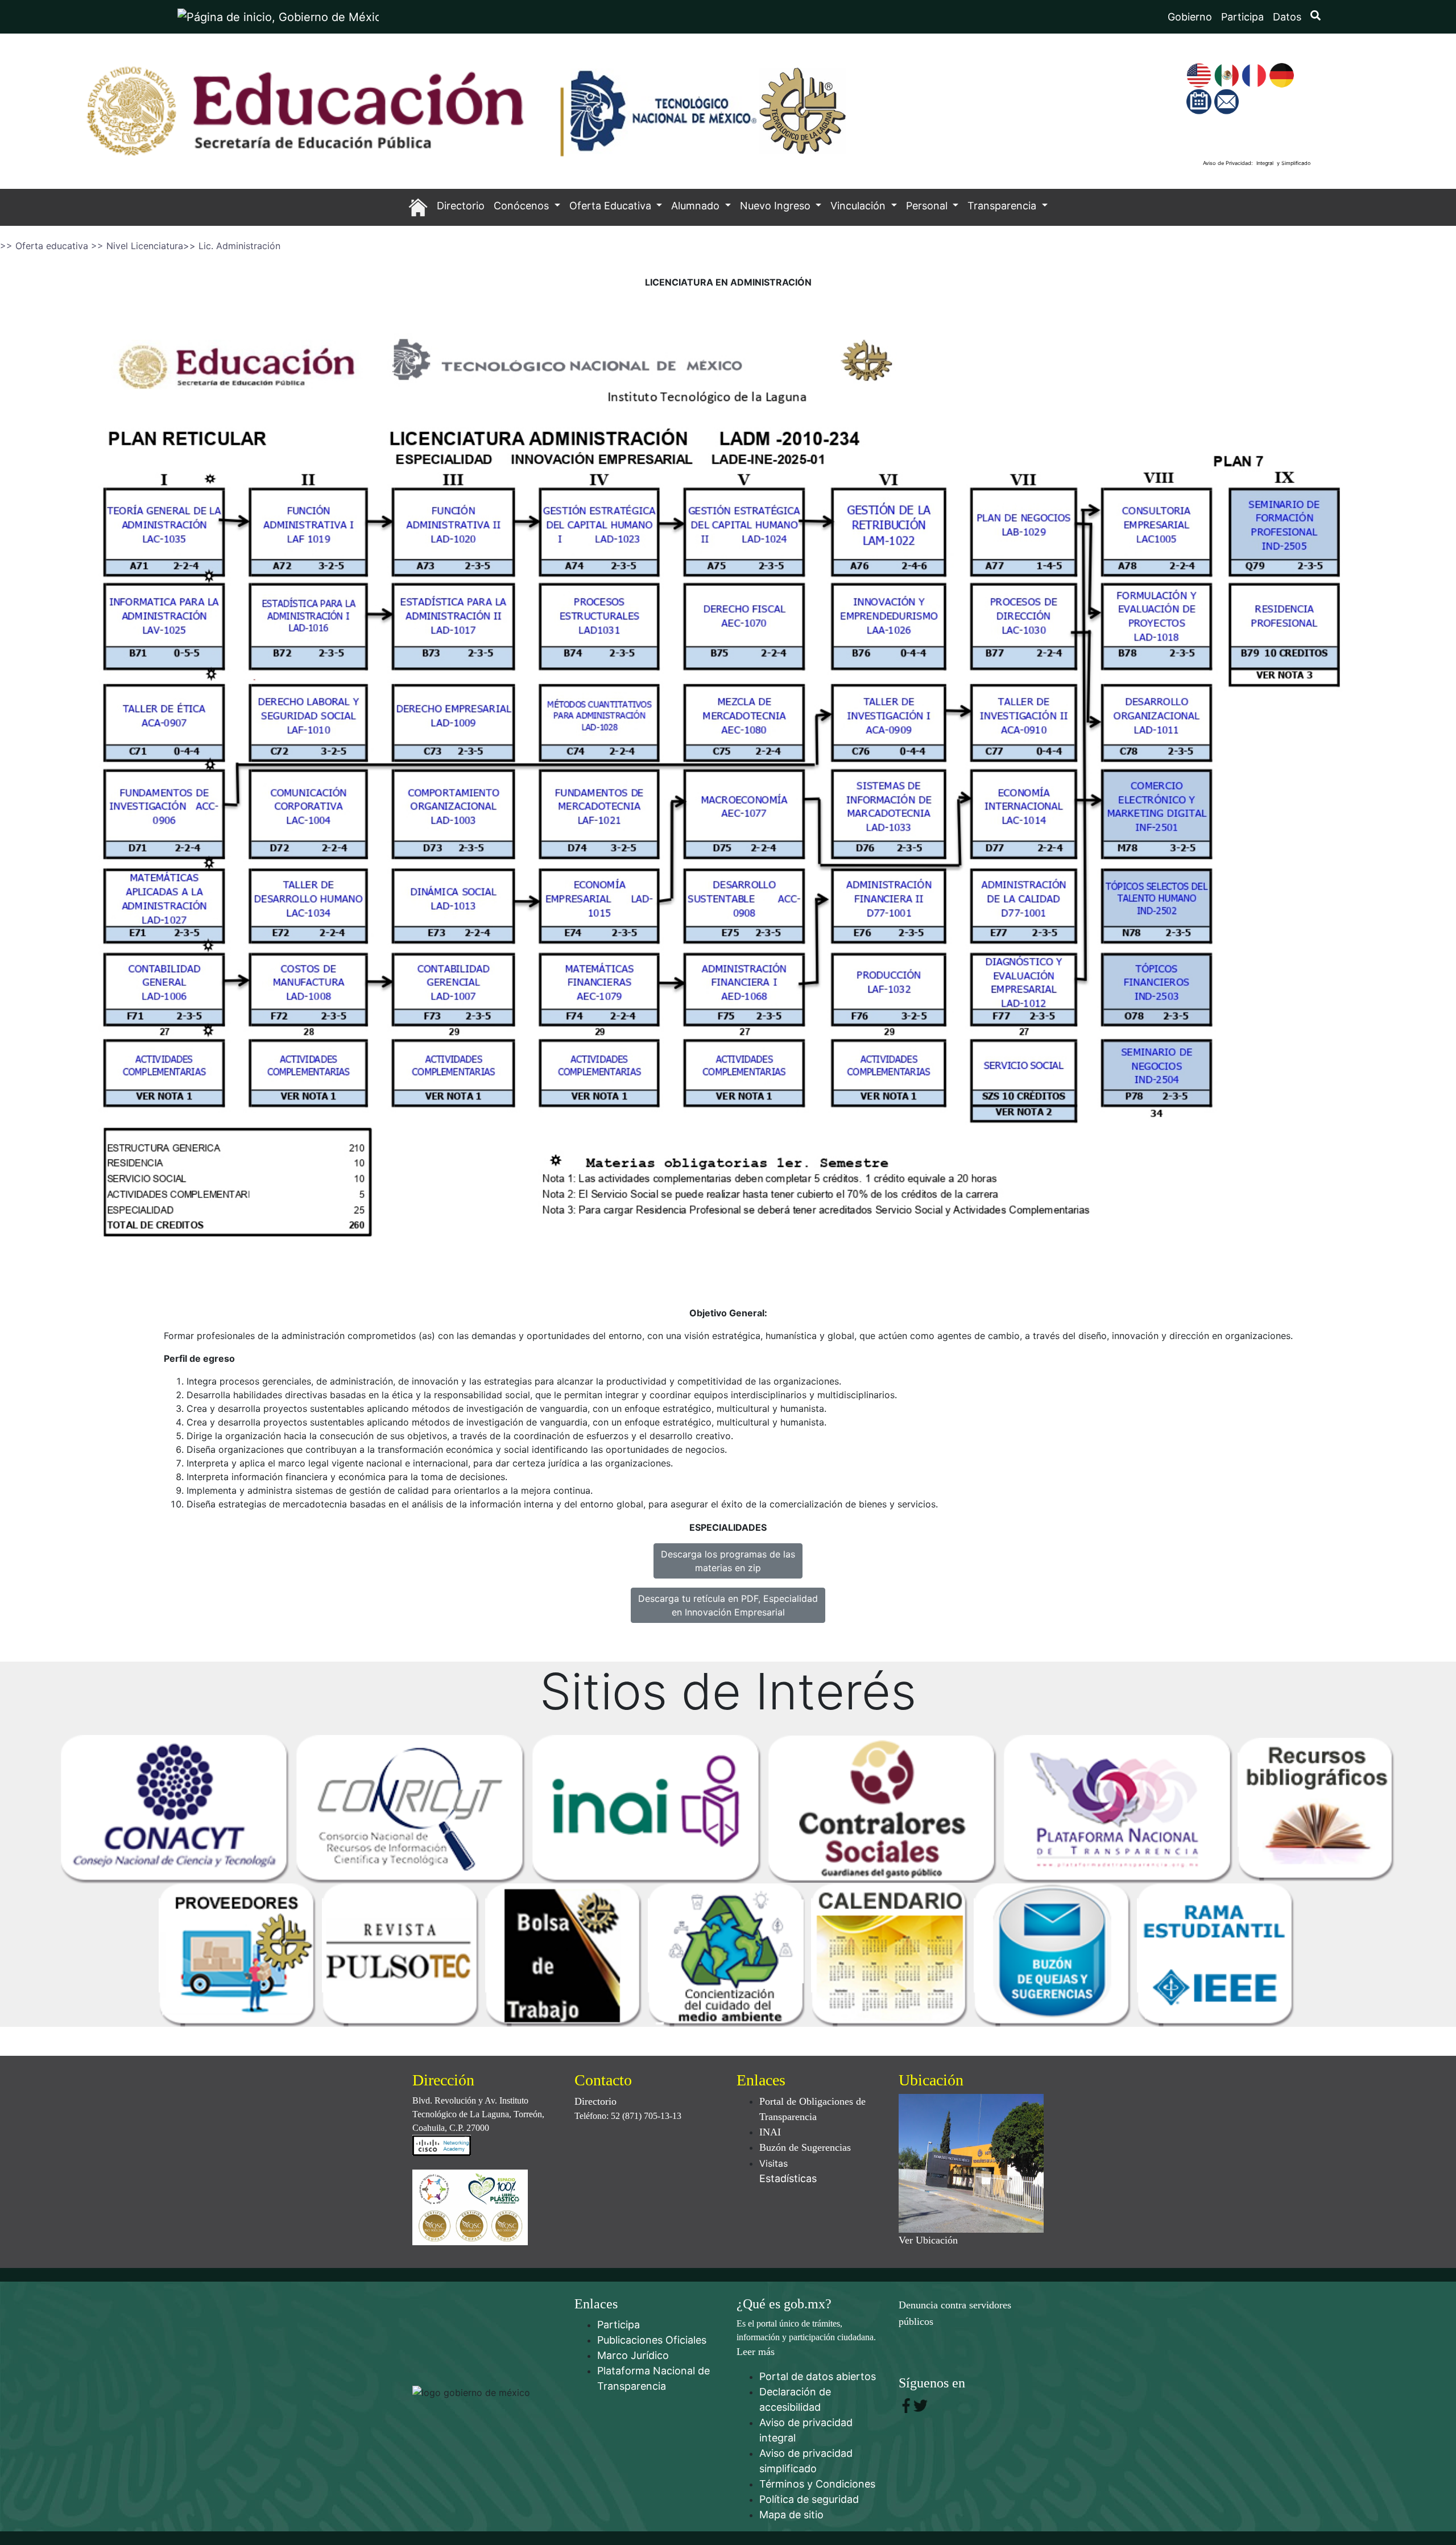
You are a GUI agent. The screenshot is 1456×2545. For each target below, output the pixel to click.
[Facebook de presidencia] (906, 2405)
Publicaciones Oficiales (652, 2340)
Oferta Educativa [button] (612, 206)
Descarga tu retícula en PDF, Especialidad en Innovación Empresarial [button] (728, 1605)
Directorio (595, 2101)
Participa (1242, 17)
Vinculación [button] (859, 206)
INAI (770, 2132)
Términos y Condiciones (817, 2484)
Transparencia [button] (1003, 206)
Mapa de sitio (791, 2515)
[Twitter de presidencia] (921, 2405)
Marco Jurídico (633, 2355)
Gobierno (1190, 17)
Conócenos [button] (523, 206)
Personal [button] (928, 206)
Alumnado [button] (697, 206)
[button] (418, 207)
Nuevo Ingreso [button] (777, 206)
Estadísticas (788, 2178)
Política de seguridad (809, 2499)
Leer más (756, 2352)
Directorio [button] (461, 206)
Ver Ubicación (928, 2240)
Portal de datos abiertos (818, 2376)
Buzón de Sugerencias (805, 2147)
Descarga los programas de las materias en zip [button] (728, 1561)
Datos (1287, 17)
